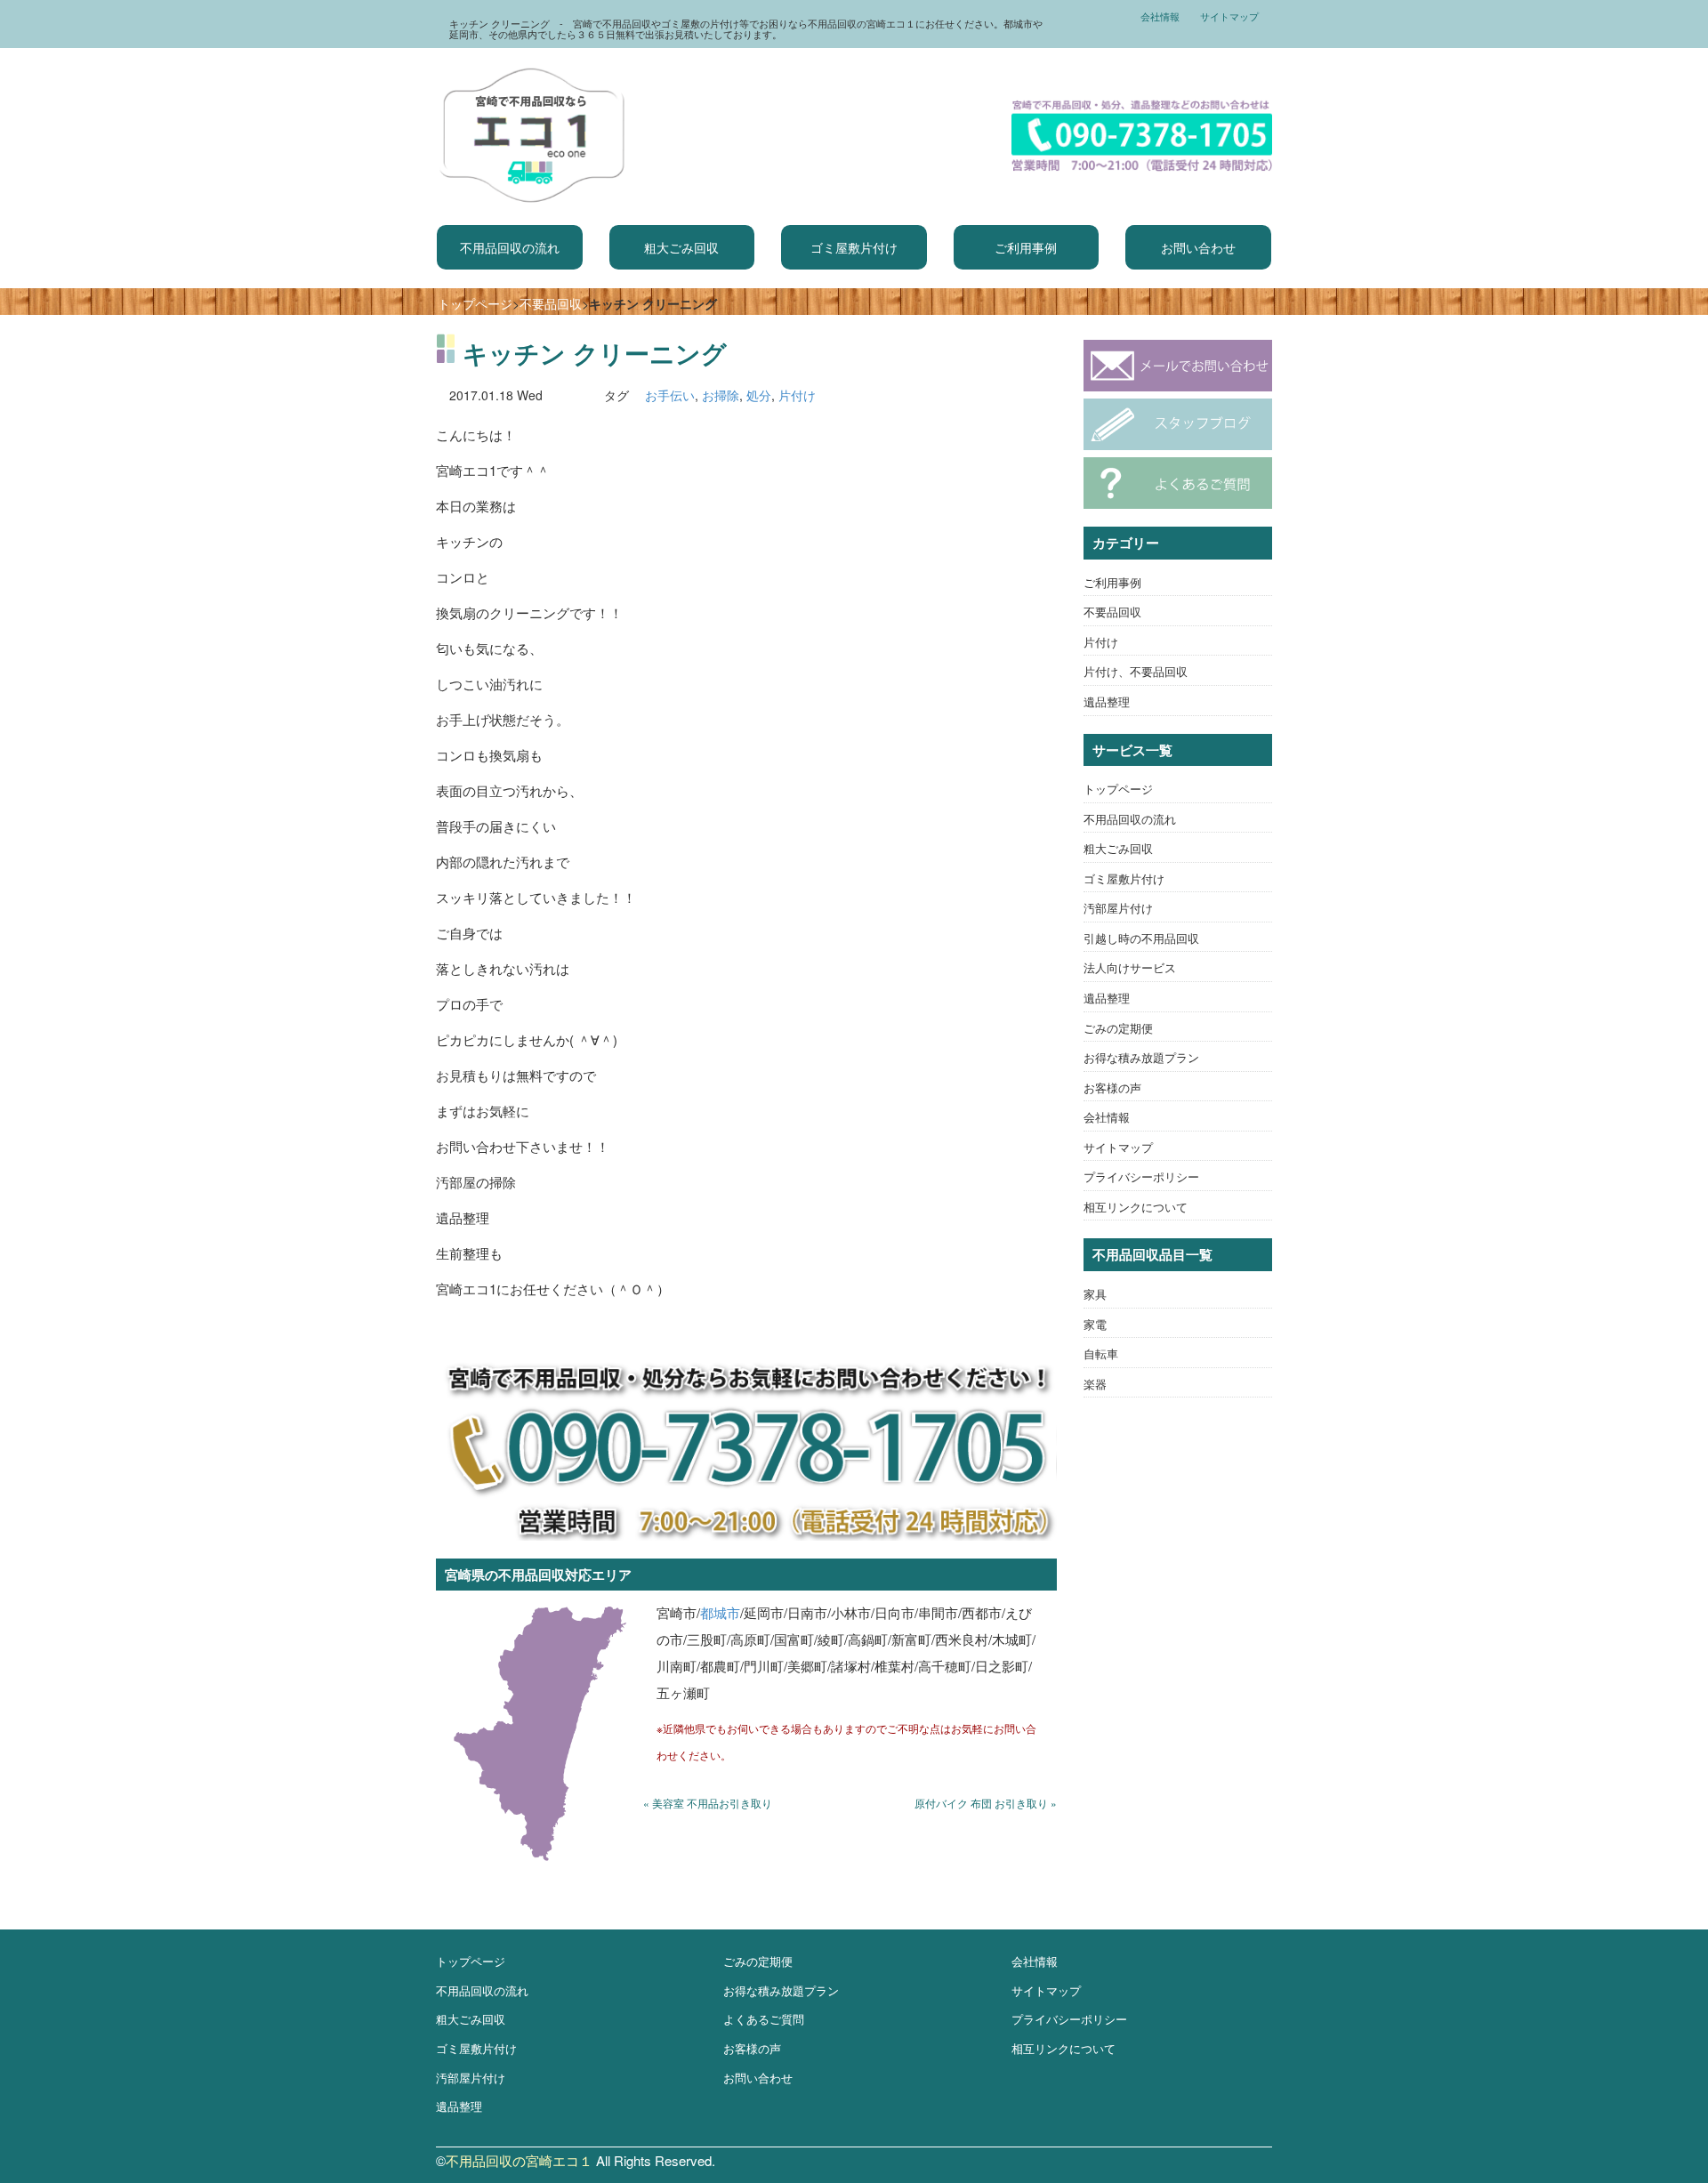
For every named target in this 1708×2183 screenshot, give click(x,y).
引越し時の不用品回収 (1141, 938)
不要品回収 (551, 303)
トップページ (475, 303)
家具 (1095, 1294)
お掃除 (721, 395)
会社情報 (1160, 16)
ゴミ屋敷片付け (854, 247)
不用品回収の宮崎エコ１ (519, 2160)
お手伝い (670, 395)
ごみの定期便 (1118, 1028)
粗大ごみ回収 (681, 247)
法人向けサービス (1130, 967)
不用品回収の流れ (510, 247)
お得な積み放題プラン (1141, 1057)
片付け (797, 395)
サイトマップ (1229, 16)
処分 (759, 395)
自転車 (1101, 1353)
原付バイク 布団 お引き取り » (986, 1803)
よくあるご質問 (764, 2019)
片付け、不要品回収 (1136, 671)
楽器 (1095, 1384)
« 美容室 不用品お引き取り (708, 1803)
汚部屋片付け (1118, 908)
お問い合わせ (1198, 247)
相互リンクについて (1136, 1207)
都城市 (720, 1612)
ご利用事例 (1026, 247)
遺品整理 (1107, 701)
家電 (1095, 1324)
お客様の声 (1112, 1087)
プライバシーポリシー (1141, 1176)
